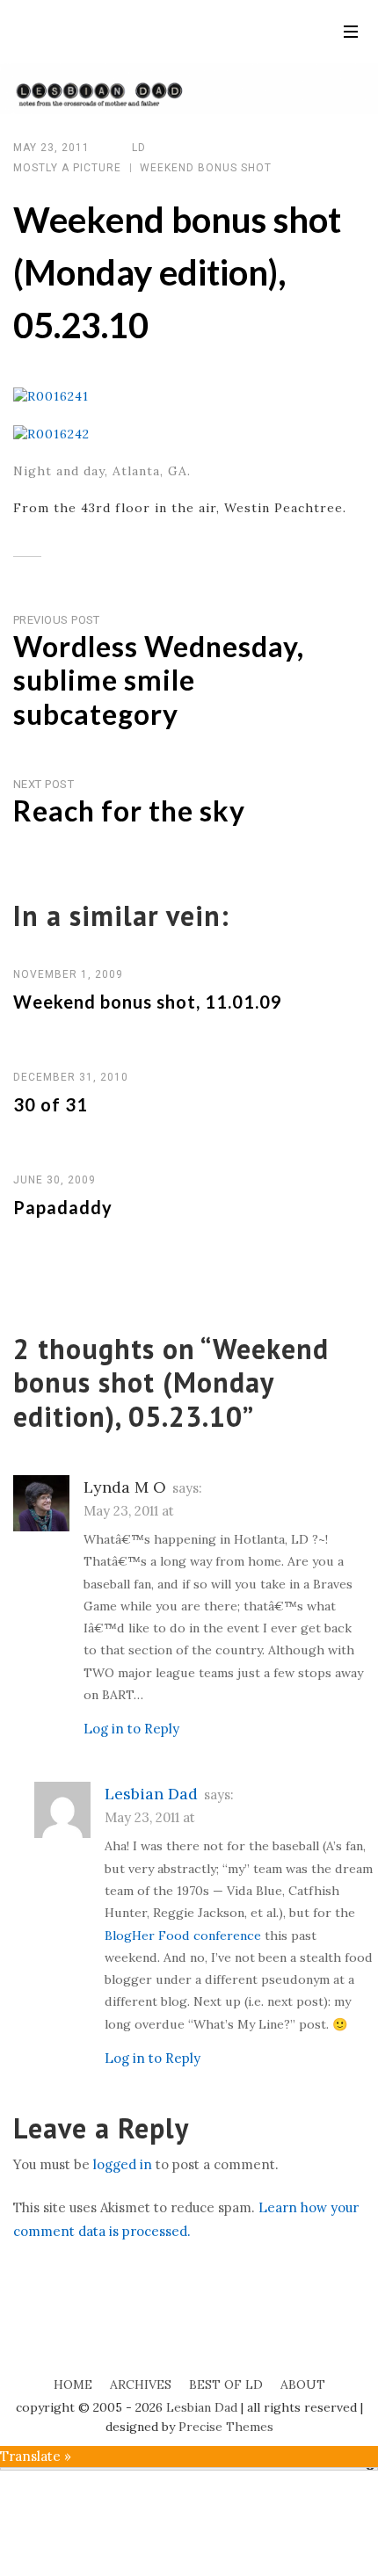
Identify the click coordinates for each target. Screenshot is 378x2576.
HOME (73, 2384)
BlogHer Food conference (183, 1936)
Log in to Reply (131, 1729)
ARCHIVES (141, 2384)
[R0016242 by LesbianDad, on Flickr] (51, 433)
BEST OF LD (226, 2384)
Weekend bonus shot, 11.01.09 (148, 1002)
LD (139, 148)
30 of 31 (51, 1104)
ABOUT (303, 2384)
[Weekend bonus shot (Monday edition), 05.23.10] (57, 557)
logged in (123, 2164)
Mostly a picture (67, 168)
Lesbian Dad (151, 1794)
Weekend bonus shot (206, 168)
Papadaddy (63, 1207)
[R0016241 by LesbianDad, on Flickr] (51, 395)
